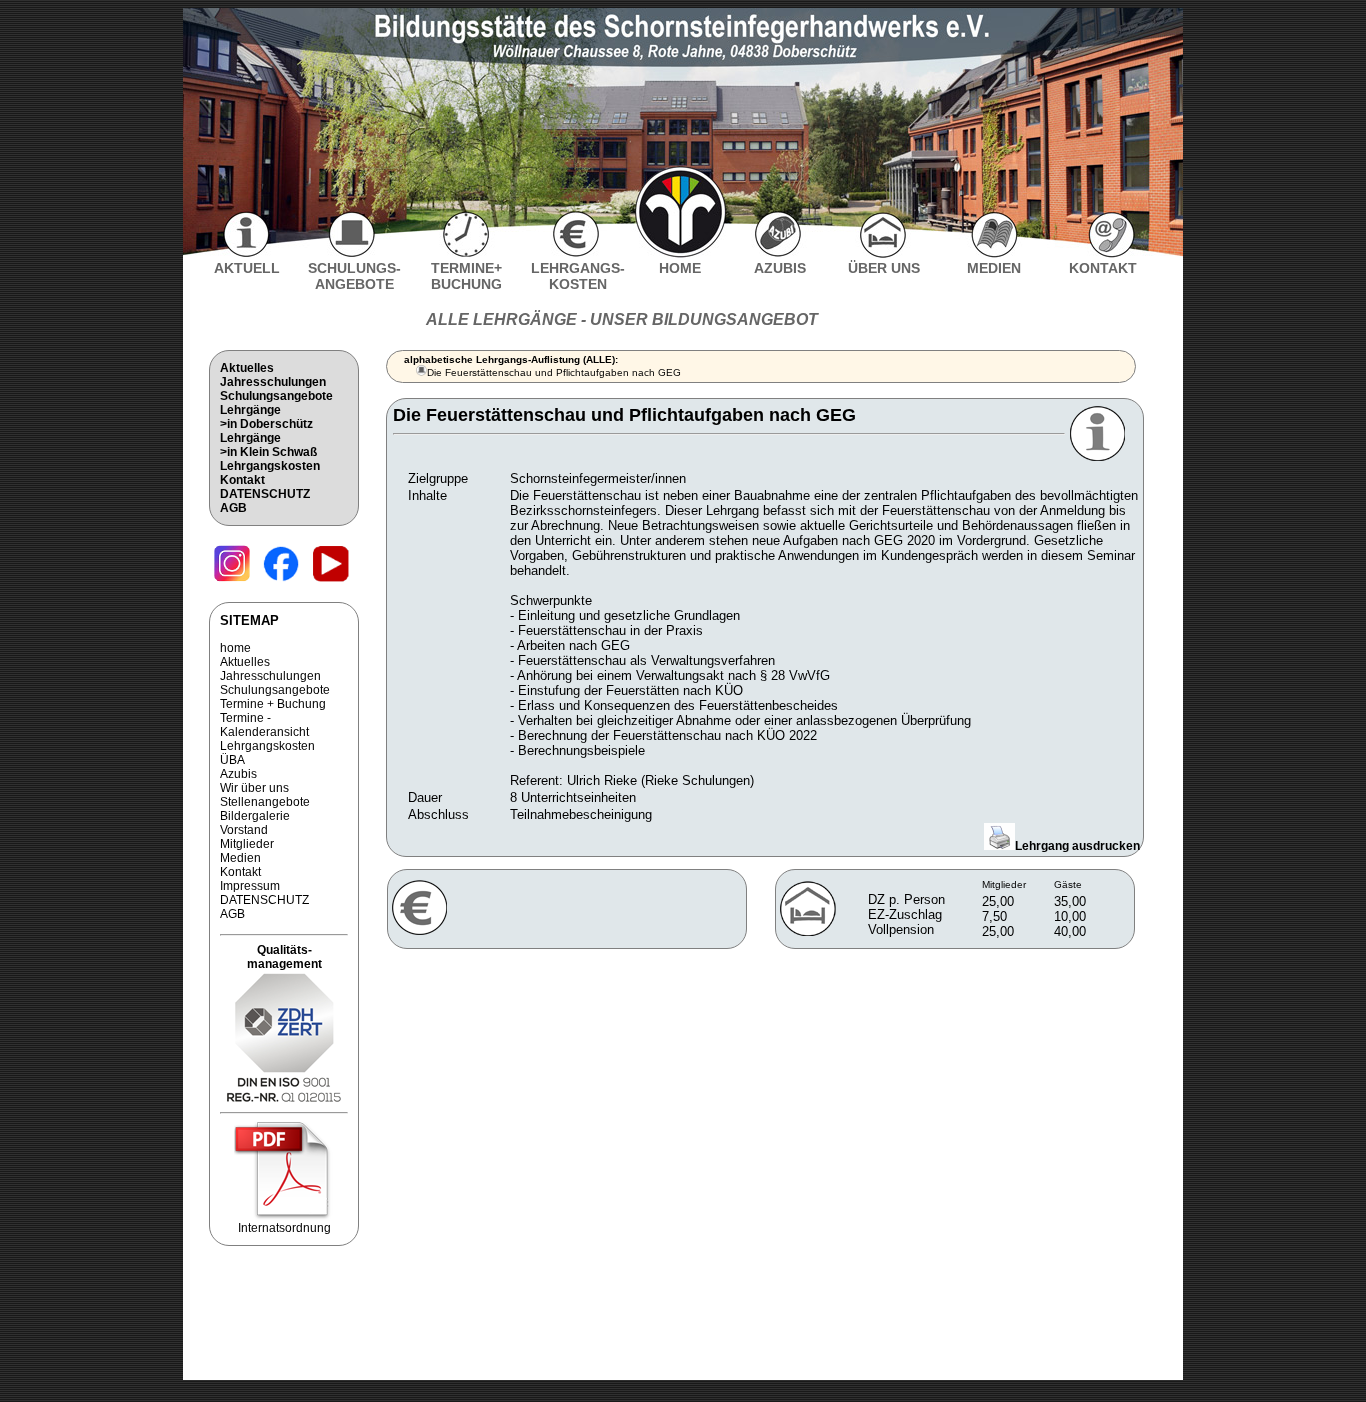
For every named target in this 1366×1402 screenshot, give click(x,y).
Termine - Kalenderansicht (264, 725)
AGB (233, 508)
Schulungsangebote (276, 396)
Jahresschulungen (273, 382)
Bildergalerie (255, 816)
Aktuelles (247, 368)
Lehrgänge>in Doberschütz (266, 417)
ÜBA (232, 760)
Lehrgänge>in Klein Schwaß (268, 445)
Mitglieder (247, 844)
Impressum (250, 886)
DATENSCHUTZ (265, 494)
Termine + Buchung (273, 704)
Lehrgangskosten (270, 466)
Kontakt (242, 480)
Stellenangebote (265, 802)
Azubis (238, 774)
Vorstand (244, 830)
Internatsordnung (284, 1228)
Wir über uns (254, 788)
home (235, 648)
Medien (240, 858)
